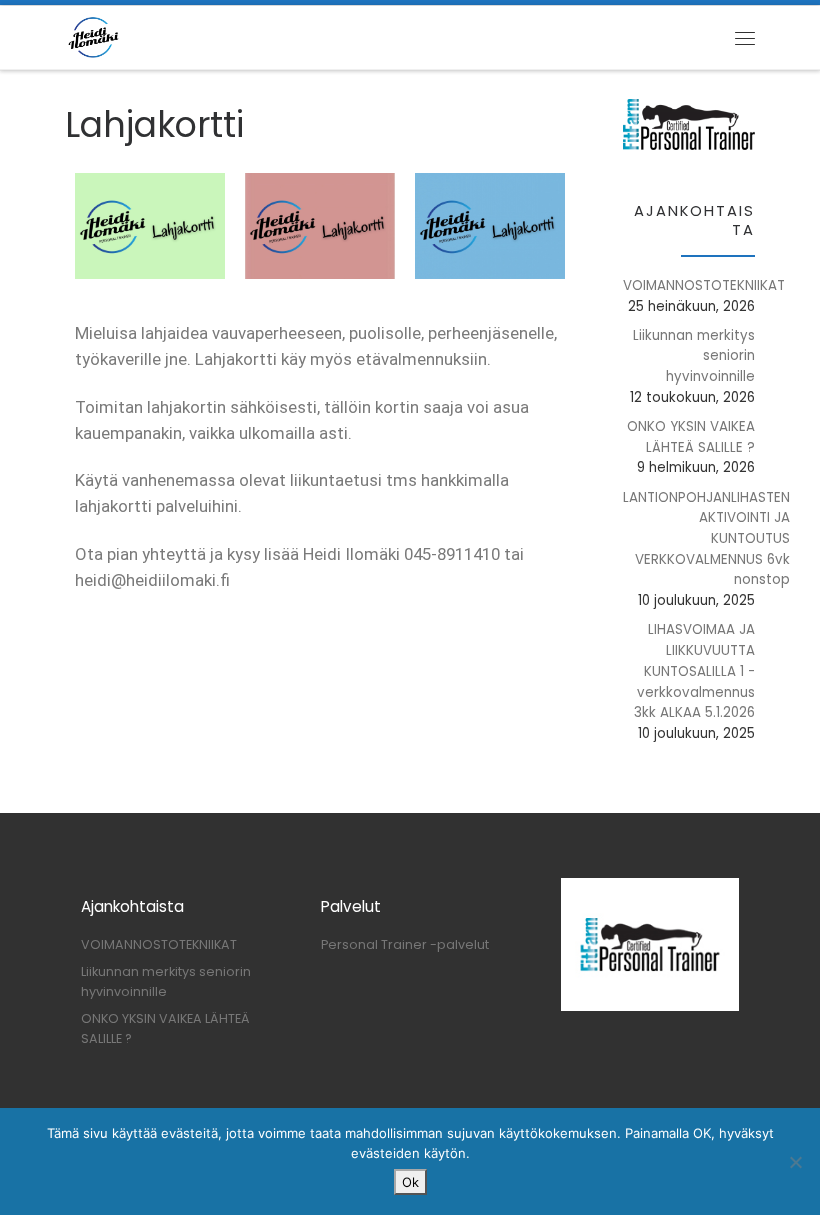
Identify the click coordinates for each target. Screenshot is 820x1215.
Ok (410, 1182)
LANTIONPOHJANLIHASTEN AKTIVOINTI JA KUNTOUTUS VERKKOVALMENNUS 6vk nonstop (706, 539)
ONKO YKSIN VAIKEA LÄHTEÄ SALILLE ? (691, 437)
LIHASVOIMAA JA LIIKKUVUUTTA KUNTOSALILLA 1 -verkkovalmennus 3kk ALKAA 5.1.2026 (694, 671)
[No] (795, 1162)
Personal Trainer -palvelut (405, 944)
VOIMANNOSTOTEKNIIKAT (704, 285)
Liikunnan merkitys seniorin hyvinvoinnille (694, 356)
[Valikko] (745, 37)
